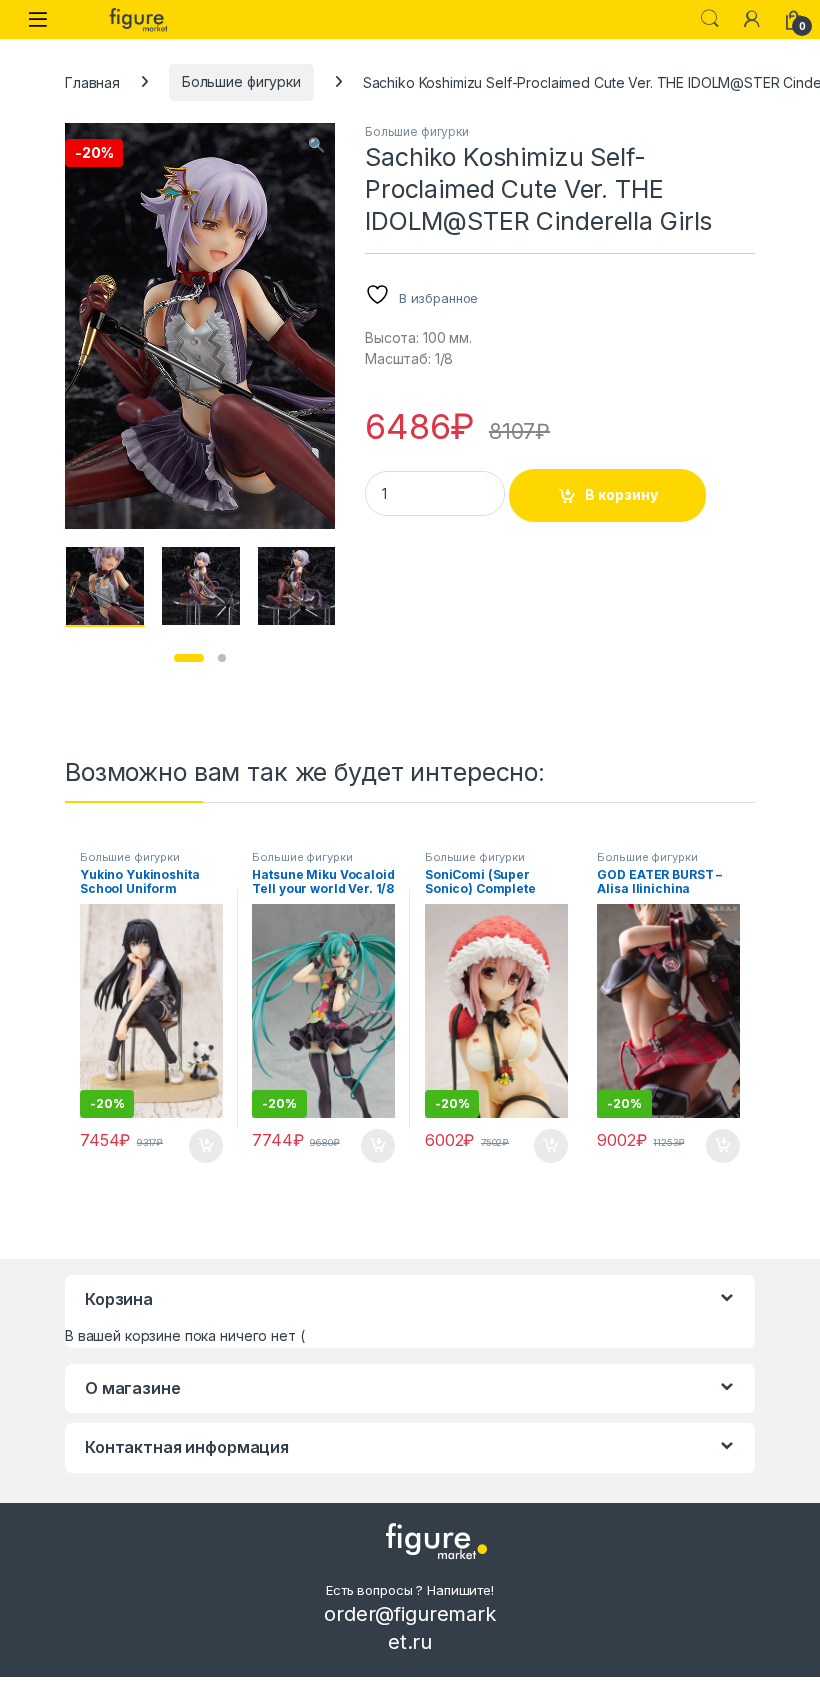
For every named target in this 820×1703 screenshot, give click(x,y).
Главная (92, 81)
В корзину (621, 494)
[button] (316, 145)
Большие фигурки (241, 81)
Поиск (710, 19)
